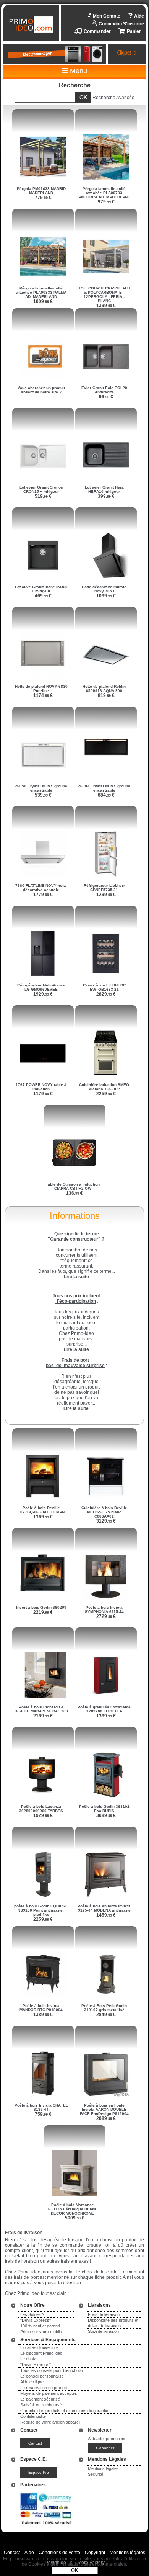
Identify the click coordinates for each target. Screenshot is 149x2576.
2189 (43, 1716)
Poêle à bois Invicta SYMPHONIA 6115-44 (104, 1609)
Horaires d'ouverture (39, 2347)
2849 (106, 2015)
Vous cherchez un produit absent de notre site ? (41, 390)
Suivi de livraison (103, 2331)
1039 (106, 596)
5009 (75, 2218)
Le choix (28, 2359)
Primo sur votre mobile (41, 2332)
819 (106, 695)
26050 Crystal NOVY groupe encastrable (41, 788)
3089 (106, 1815)
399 (106, 496)
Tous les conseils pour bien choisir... (54, 2370)
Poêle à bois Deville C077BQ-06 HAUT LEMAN (41, 1510)
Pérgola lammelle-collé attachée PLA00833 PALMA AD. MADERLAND (41, 292)
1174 (43, 695)
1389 (106, 1716)
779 (43, 198)
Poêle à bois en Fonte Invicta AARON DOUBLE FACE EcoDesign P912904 (104, 2109)
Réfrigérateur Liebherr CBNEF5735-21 (104, 888)
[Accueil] (32, 25)
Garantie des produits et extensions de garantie (64, 2411)
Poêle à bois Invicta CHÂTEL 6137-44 (41, 2107)
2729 (106, 1616)
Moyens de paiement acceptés (49, 2393)
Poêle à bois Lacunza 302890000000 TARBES (41, 1809)
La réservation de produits (45, 2388)
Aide (29, 2553)
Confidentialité (33, 2416)
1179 (43, 1094)
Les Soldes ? (32, 2314)
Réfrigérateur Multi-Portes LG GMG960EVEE (41, 987)
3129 (106, 1521)
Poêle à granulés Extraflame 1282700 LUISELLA (104, 1709)
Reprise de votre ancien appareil (50, 2422)
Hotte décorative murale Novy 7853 (104, 589)
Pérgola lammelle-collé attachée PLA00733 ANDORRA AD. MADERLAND (104, 193)
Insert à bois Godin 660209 (41, 1607)
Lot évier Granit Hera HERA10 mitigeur (104, 489)
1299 (106, 895)
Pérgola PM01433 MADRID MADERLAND (41, 191)
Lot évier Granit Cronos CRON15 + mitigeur (41, 489)
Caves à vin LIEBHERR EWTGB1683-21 (104, 987)
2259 (106, 1094)
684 (106, 795)
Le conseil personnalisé (42, 2376)
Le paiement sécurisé (40, 2399)
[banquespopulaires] (47, 2526)
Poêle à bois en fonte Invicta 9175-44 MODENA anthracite (104, 1908)
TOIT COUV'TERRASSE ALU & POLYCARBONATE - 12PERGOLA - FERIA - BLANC (104, 294)
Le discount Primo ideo (41, 2353)
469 (43, 596)
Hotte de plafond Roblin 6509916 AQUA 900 (104, 689)
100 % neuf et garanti (40, 2326)
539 (43, 795)
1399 (106, 306)
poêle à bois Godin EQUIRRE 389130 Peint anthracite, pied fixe (41, 1910)
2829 (106, 994)
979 (106, 202)
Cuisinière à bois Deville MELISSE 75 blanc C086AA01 (104, 1512)
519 (43, 496)
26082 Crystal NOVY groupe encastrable (104, 788)
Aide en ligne (32, 2382)
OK (75, 2570)
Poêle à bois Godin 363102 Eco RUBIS (104, 1809)
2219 (43, 1612)
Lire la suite (76, 1408)
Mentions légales (103, 2468)
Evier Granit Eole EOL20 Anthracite (104, 390)
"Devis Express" (36, 2320)
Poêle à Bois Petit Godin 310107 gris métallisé (104, 2008)
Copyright (95, 2553)
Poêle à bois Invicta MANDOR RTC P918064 (41, 2008)
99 (106, 397)
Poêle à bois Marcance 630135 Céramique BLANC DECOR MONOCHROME (73, 2209)
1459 (106, 1915)
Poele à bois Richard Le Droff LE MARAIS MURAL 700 (41, 1709)
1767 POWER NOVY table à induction (41, 1087)
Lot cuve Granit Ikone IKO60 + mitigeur (41, 589)
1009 (43, 301)
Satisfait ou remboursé (41, 2405)
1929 (43, 994)
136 (74, 1193)
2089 (106, 2118)
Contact (12, 2553)
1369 (43, 1517)
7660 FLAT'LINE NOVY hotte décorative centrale (41, 888)
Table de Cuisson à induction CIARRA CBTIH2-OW (73, 1186)
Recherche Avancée (113, 98)
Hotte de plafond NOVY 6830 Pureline (41, 689)
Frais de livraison (104, 2314)
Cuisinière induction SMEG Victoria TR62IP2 (104, 1087)
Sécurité (96, 2474)
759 (43, 2114)
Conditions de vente (59, 2553)
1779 (43, 895)
